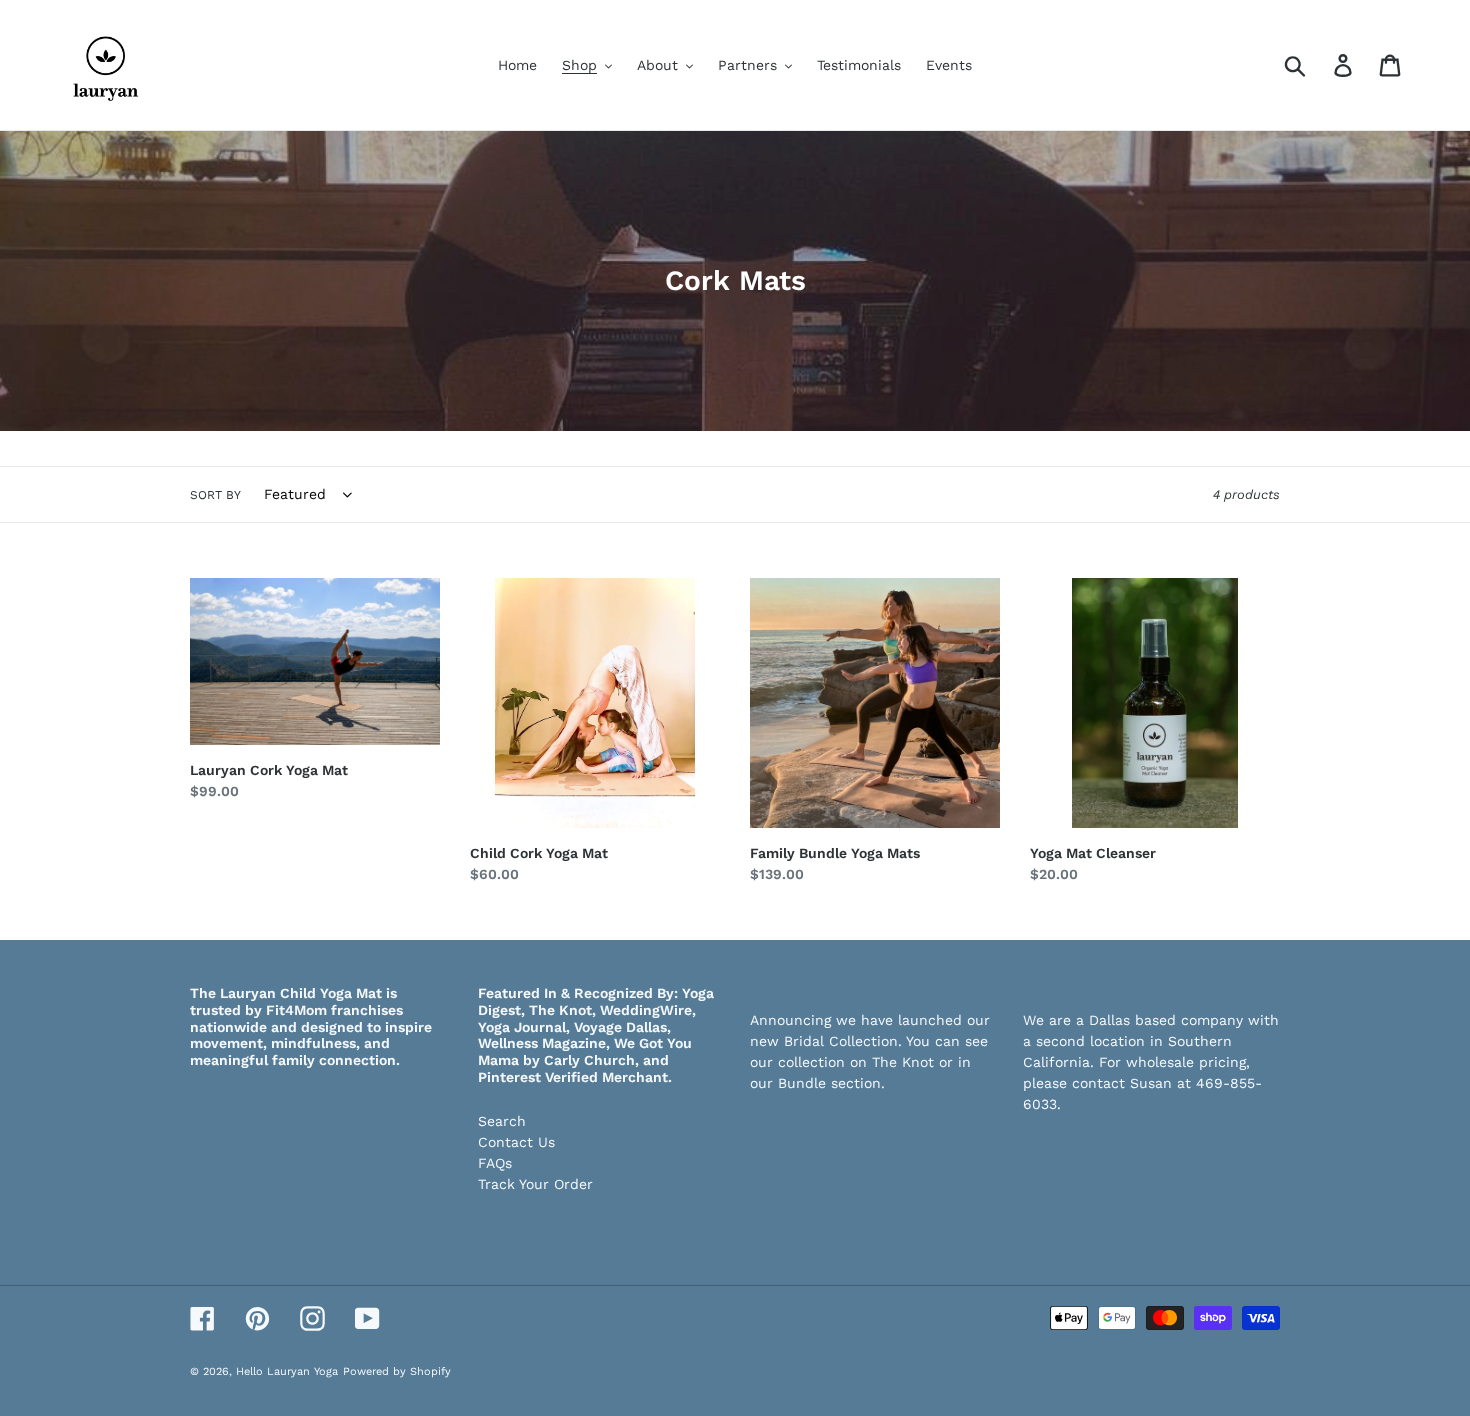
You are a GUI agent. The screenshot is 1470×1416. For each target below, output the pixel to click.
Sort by (215, 495)
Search (502, 1121)
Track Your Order (535, 1184)
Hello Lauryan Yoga (287, 1371)
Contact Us (516, 1142)
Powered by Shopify (397, 1371)
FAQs (495, 1163)
